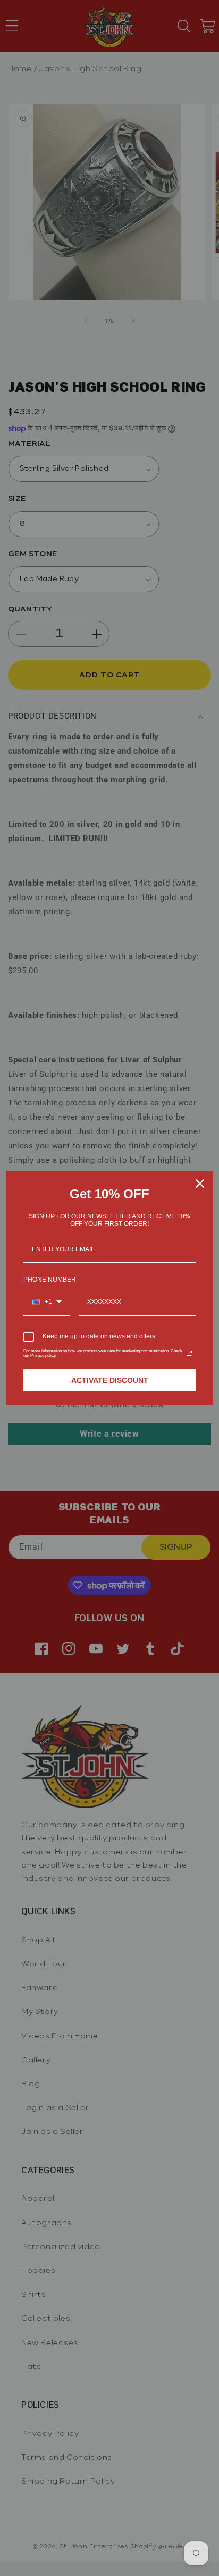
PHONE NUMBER (50, 1280)
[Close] (200, 1183)
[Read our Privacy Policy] (189, 1353)
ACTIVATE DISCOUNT (110, 1380)
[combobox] (47, 1302)
